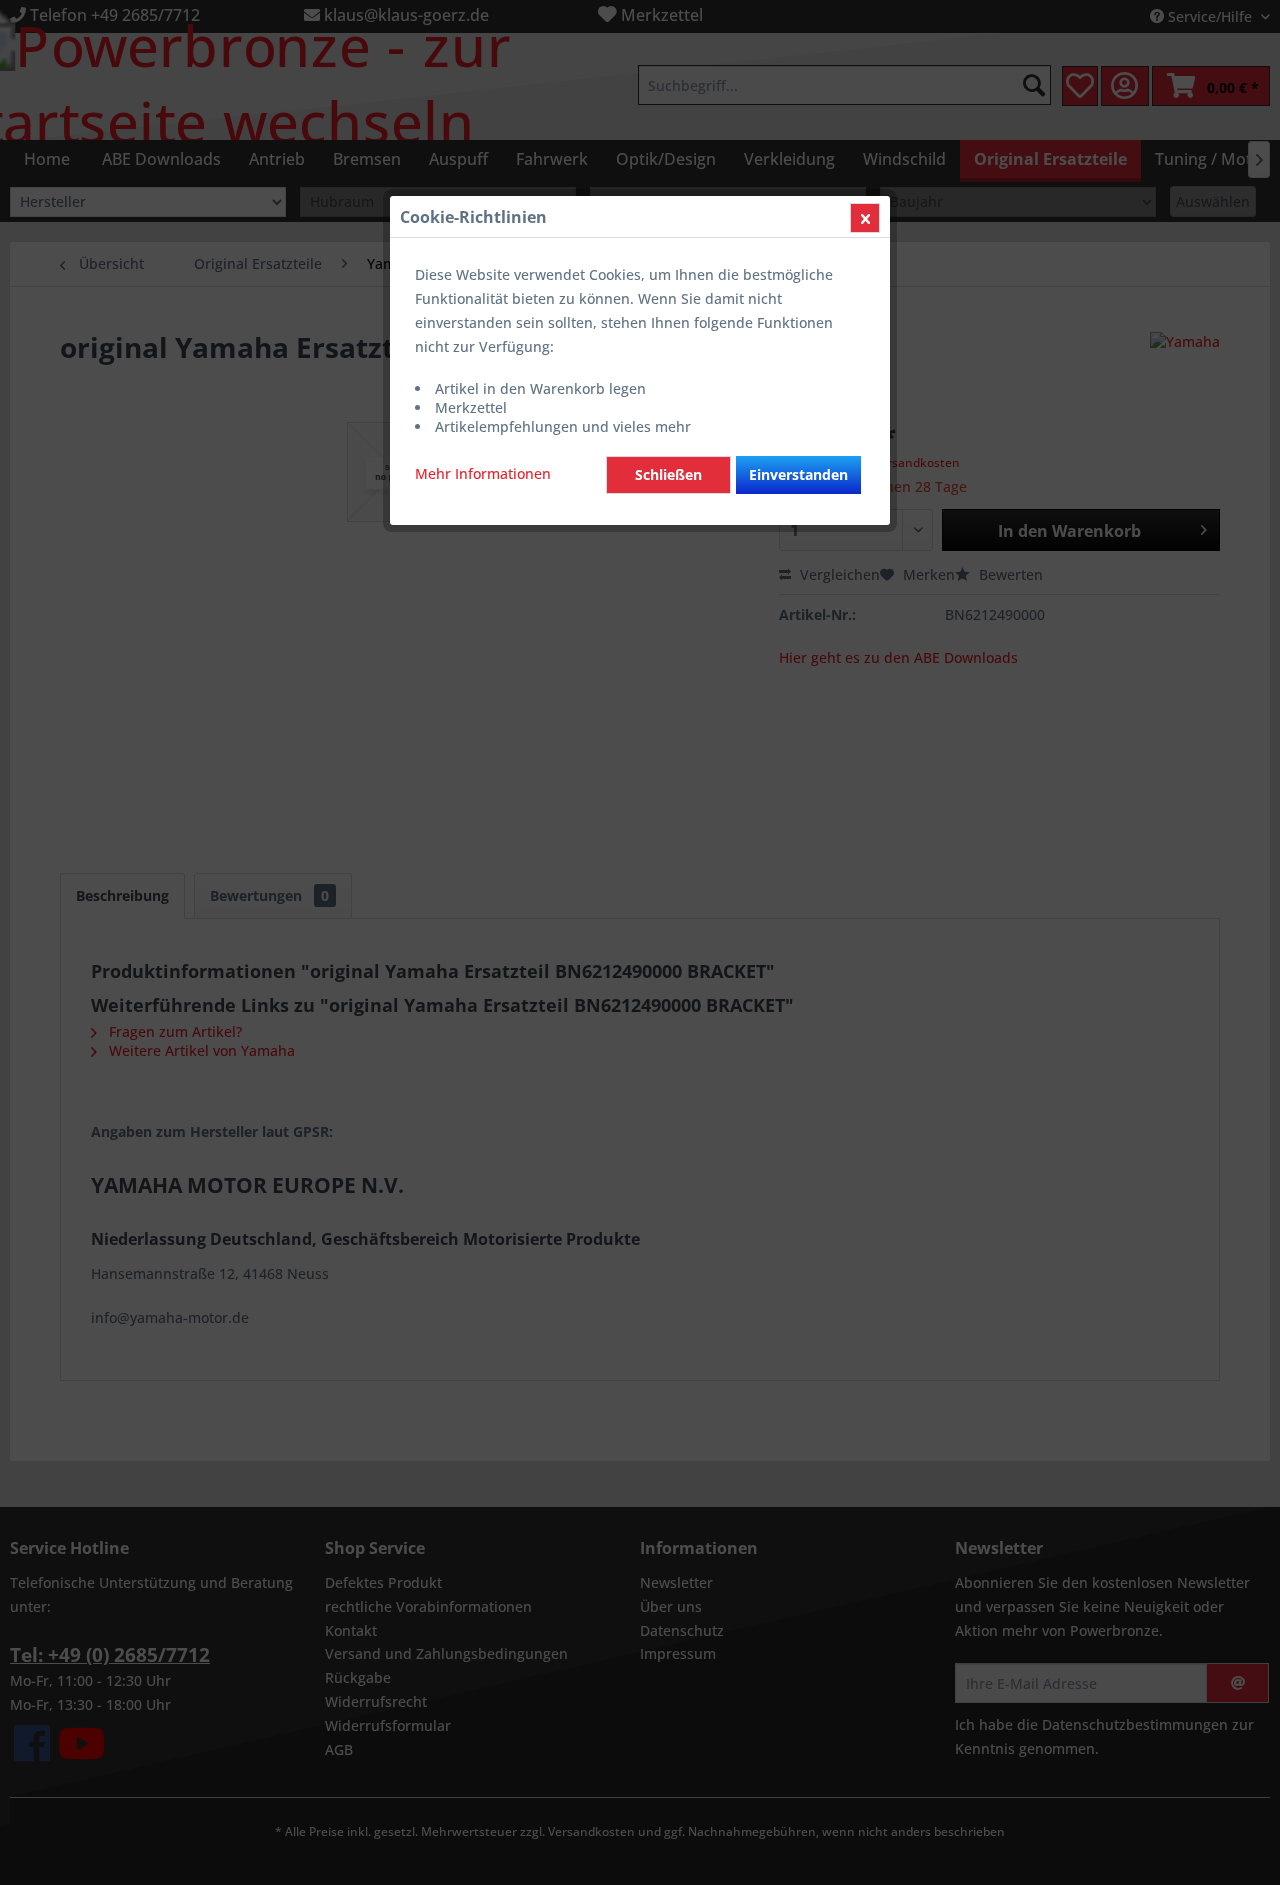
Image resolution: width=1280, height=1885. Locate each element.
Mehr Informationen (483, 473)
